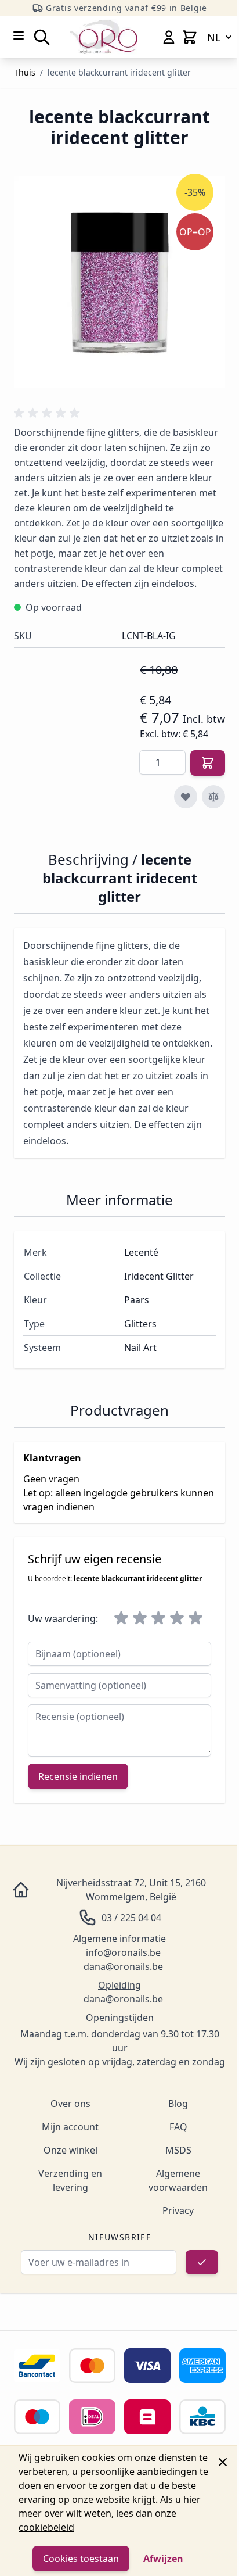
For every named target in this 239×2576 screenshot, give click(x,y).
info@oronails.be (123, 1952)
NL (214, 37)
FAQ (178, 2127)
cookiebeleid (46, 2527)
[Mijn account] (169, 37)
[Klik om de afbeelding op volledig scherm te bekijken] (119, 282)
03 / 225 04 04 (131, 1918)
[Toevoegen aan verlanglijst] (186, 797)
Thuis (25, 72)
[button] (49, 413)
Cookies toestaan (81, 2559)
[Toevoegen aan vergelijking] (213, 797)
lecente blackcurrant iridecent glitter (119, 72)
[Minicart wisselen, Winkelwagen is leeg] (190, 37)
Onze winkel (70, 2150)
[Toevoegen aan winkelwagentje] (208, 763)
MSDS (178, 2150)
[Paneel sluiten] (223, 2462)
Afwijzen (163, 2559)
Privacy (178, 2210)
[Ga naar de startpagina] (104, 37)
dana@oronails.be (123, 1966)
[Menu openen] (19, 35)
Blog (178, 2104)
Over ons (70, 2104)
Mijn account (70, 2127)
